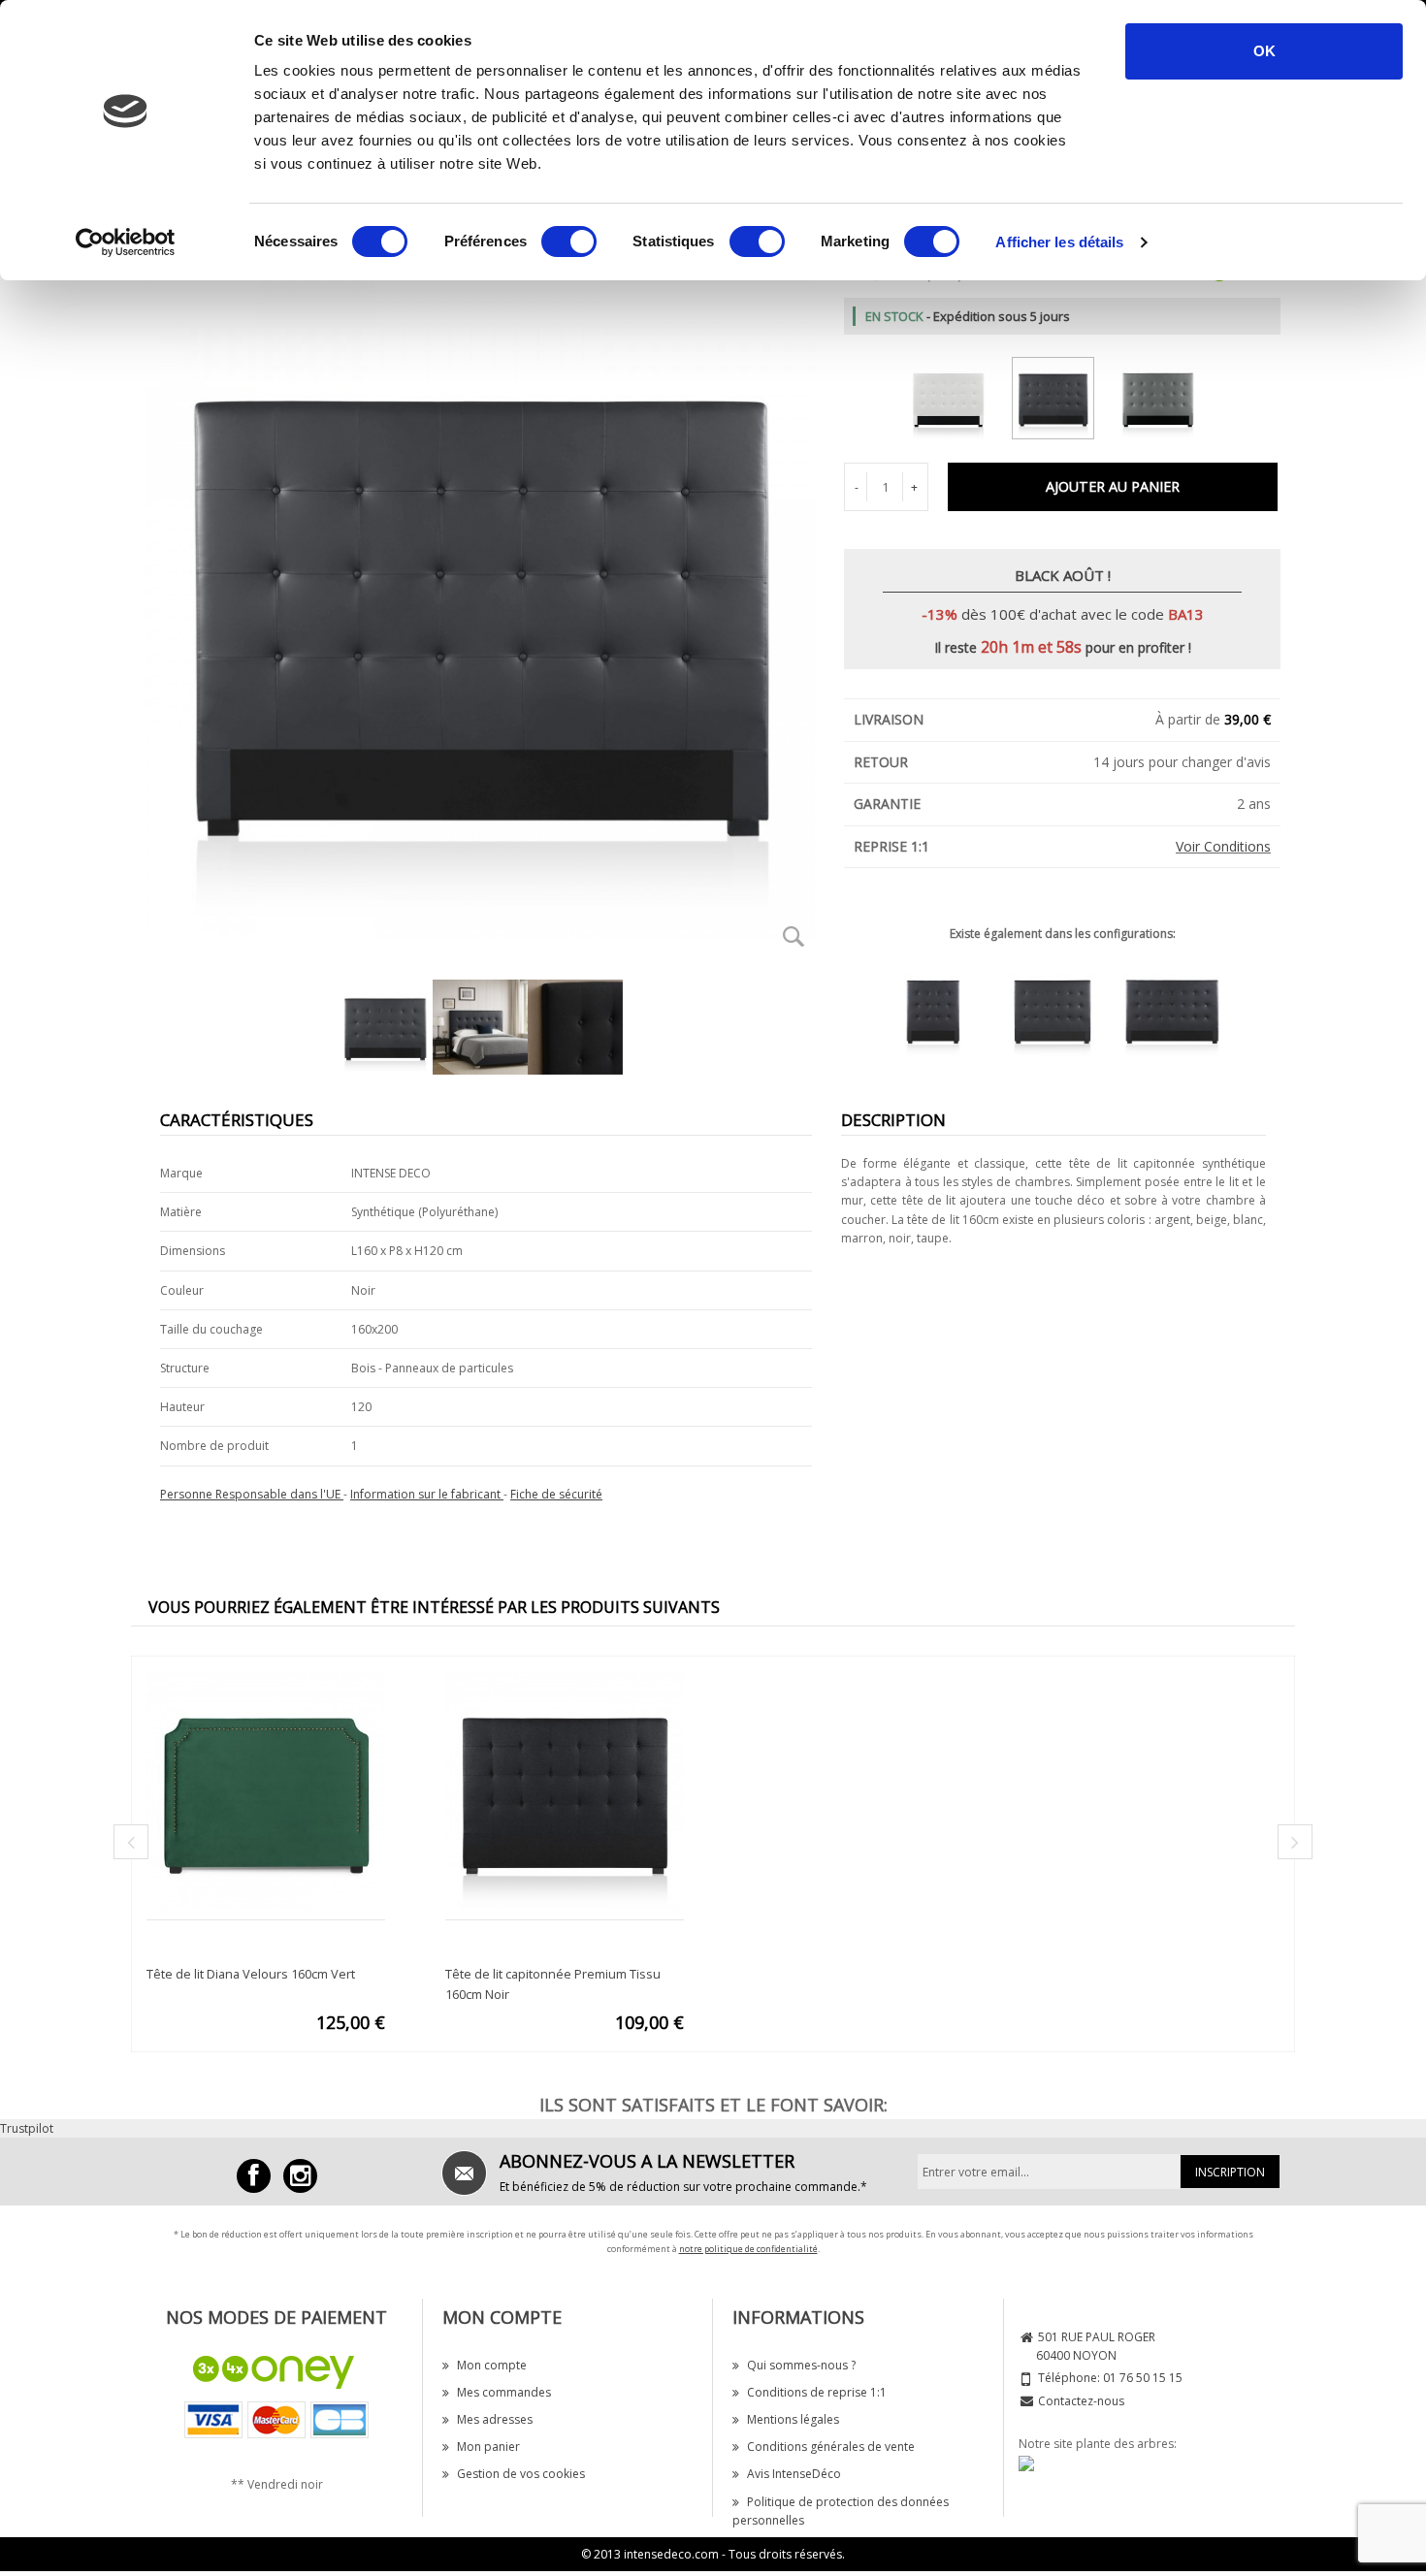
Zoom (794, 936)
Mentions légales (793, 2419)
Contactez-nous (1081, 2401)
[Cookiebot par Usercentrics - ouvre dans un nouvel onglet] (126, 242)
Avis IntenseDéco (794, 2474)
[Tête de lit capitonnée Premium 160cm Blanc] (958, 394)
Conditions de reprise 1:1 (817, 2392)
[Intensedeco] (300, 2176)
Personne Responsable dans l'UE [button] (252, 1494)
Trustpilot (27, 2128)
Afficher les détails (1059, 242)
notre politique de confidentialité (748, 2249)
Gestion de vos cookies (521, 2474)
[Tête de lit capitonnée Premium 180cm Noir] (1182, 1008)
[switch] (569, 241)
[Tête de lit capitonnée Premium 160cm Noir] (1063, 394)
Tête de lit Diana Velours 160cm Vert (251, 1974)
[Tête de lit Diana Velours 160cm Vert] (266, 1789)
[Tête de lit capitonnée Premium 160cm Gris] (1167, 394)
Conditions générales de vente (831, 2447)
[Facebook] (254, 2176)
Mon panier (488, 2447)
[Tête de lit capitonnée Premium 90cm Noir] (943, 1008)
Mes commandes (504, 2392)
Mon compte (492, 2365)
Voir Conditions (1223, 846)
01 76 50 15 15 (1143, 2378)
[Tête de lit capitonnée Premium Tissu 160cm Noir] (565, 1789)
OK (1264, 51)
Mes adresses (495, 2419)
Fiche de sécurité (556, 1494)
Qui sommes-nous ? (801, 2365)
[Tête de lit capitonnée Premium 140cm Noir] (1062, 1008)
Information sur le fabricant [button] (427, 1494)
